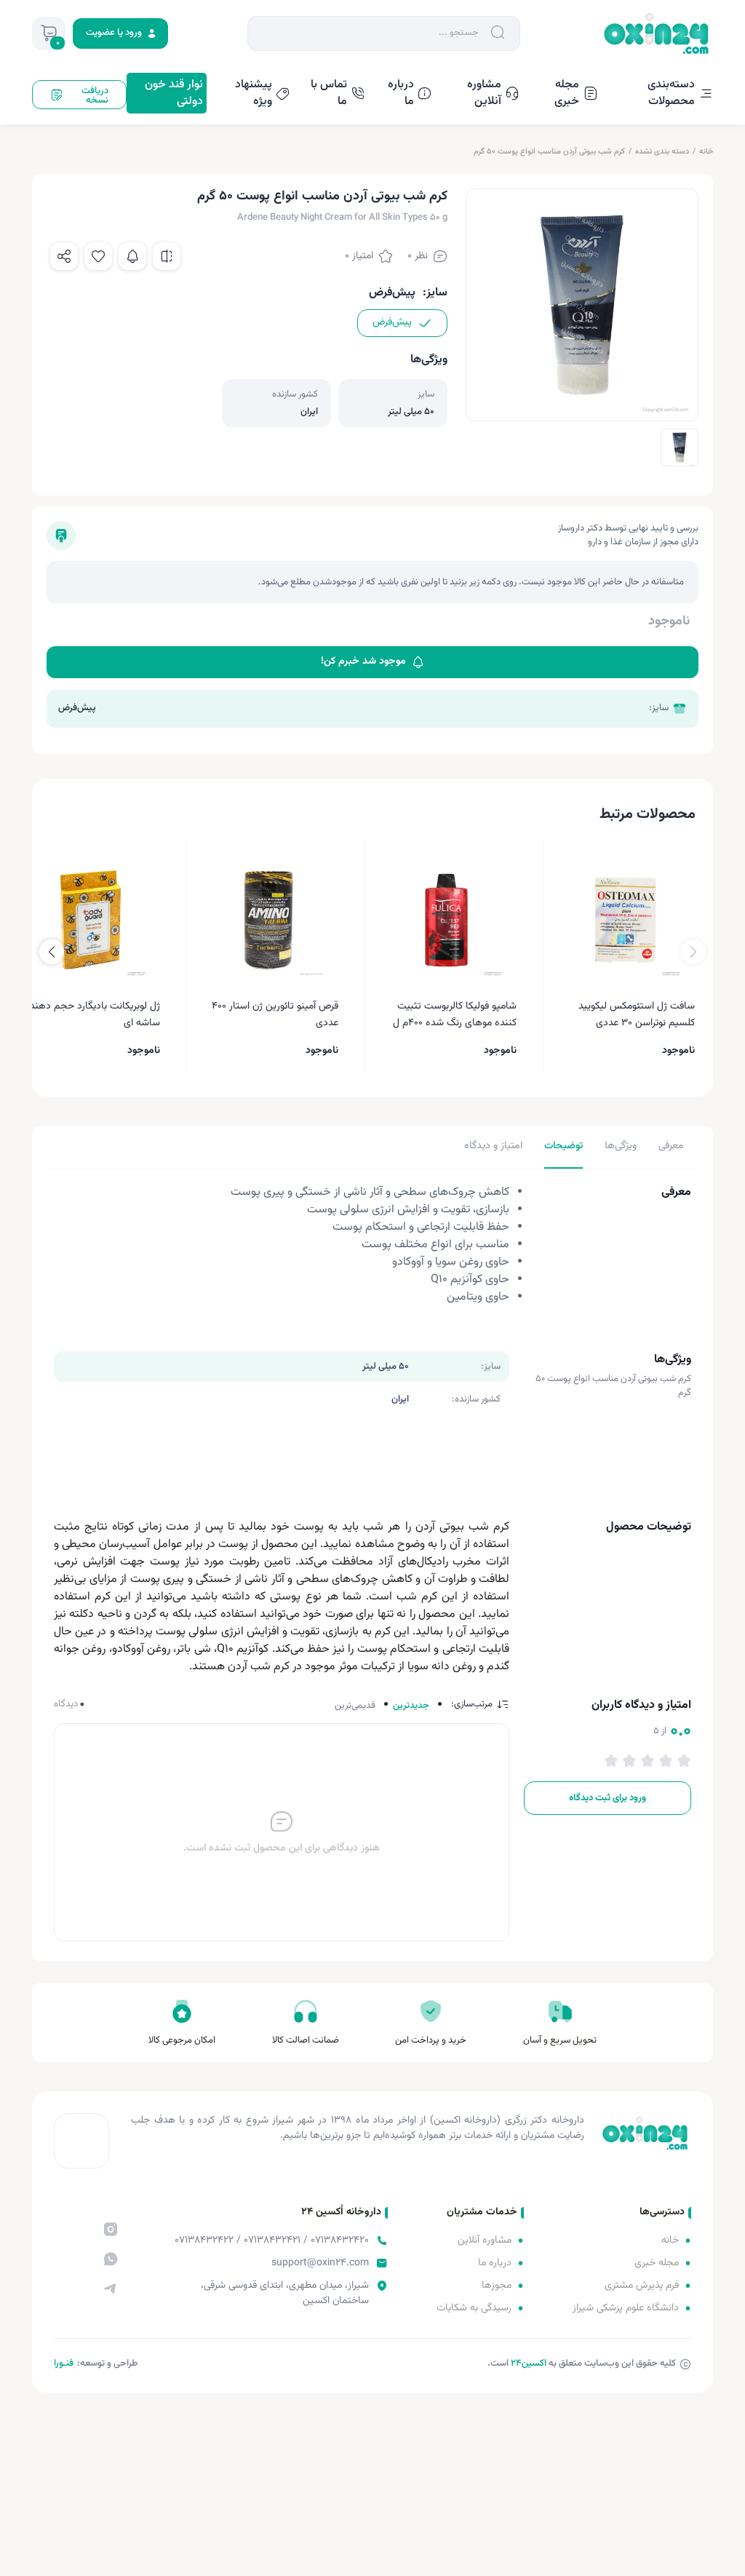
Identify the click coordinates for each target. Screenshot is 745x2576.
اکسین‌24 (529, 2364)
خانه (706, 152)
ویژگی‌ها (621, 1146)
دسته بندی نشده (662, 152)
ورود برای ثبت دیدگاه (607, 1798)
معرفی (671, 1146)
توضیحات (563, 1146)
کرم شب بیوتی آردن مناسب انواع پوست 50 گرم (549, 152)
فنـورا (64, 2364)
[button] (52, 952)
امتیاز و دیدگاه (493, 1146)
